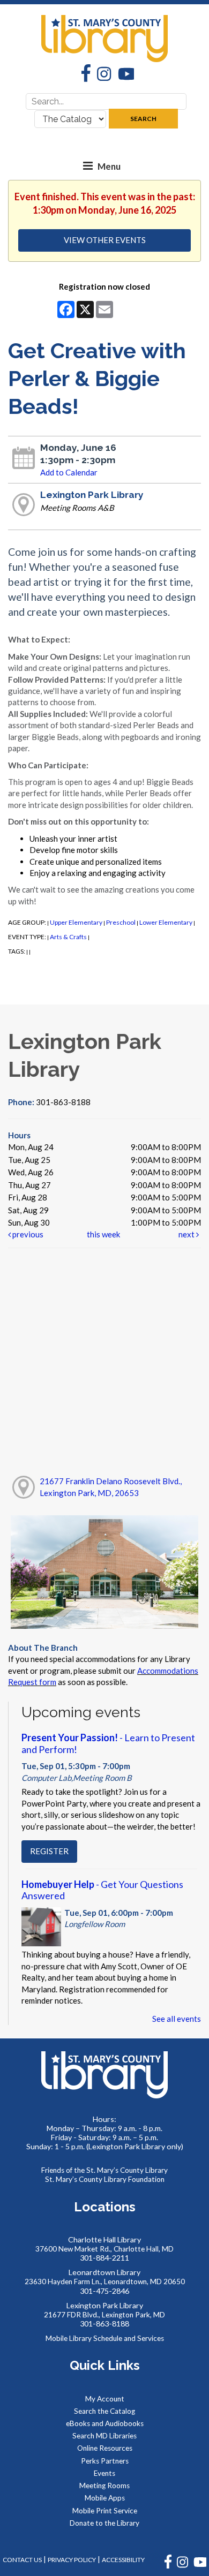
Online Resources (105, 2448)
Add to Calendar (69, 472)
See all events (177, 2019)
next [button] (187, 1234)
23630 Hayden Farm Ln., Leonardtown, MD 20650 (105, 2282)
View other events (105, 240)
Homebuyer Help (102, 1890)
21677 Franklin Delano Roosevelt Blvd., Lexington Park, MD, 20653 (111, 1487)
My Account (105, 2399)
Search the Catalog (104, 2411)
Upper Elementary (76, 922)
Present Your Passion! (108, 1743)
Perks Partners (105, 2461)
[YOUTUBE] (200, 2566)
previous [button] (27, 1234)
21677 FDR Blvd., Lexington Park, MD (104, 2315)
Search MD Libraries (104, 2436)
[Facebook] (83, 74)
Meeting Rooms (104, 2486)
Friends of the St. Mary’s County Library (104, 2170)
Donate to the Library (104, 2523)
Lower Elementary (166, 922)
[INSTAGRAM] (182, 2566)
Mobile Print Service (105, 2511)
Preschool (121, 922)
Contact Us (22, 2560)
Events (104, 2473)
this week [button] (103, 1234)
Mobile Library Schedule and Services (105, 2338)
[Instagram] (101, 75)
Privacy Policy (72, 2560)
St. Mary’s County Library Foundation (105, 2179)
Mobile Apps (105, 2498)
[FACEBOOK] (168, 2566)
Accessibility (123, 2560)
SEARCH (143, 119)
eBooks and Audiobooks (105, 2423)
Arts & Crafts (68, 937)
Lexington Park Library (92, 495)
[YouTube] (123, 75)
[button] (88, 166)
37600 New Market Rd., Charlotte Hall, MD (104, 2249)
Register (49, 1851)
